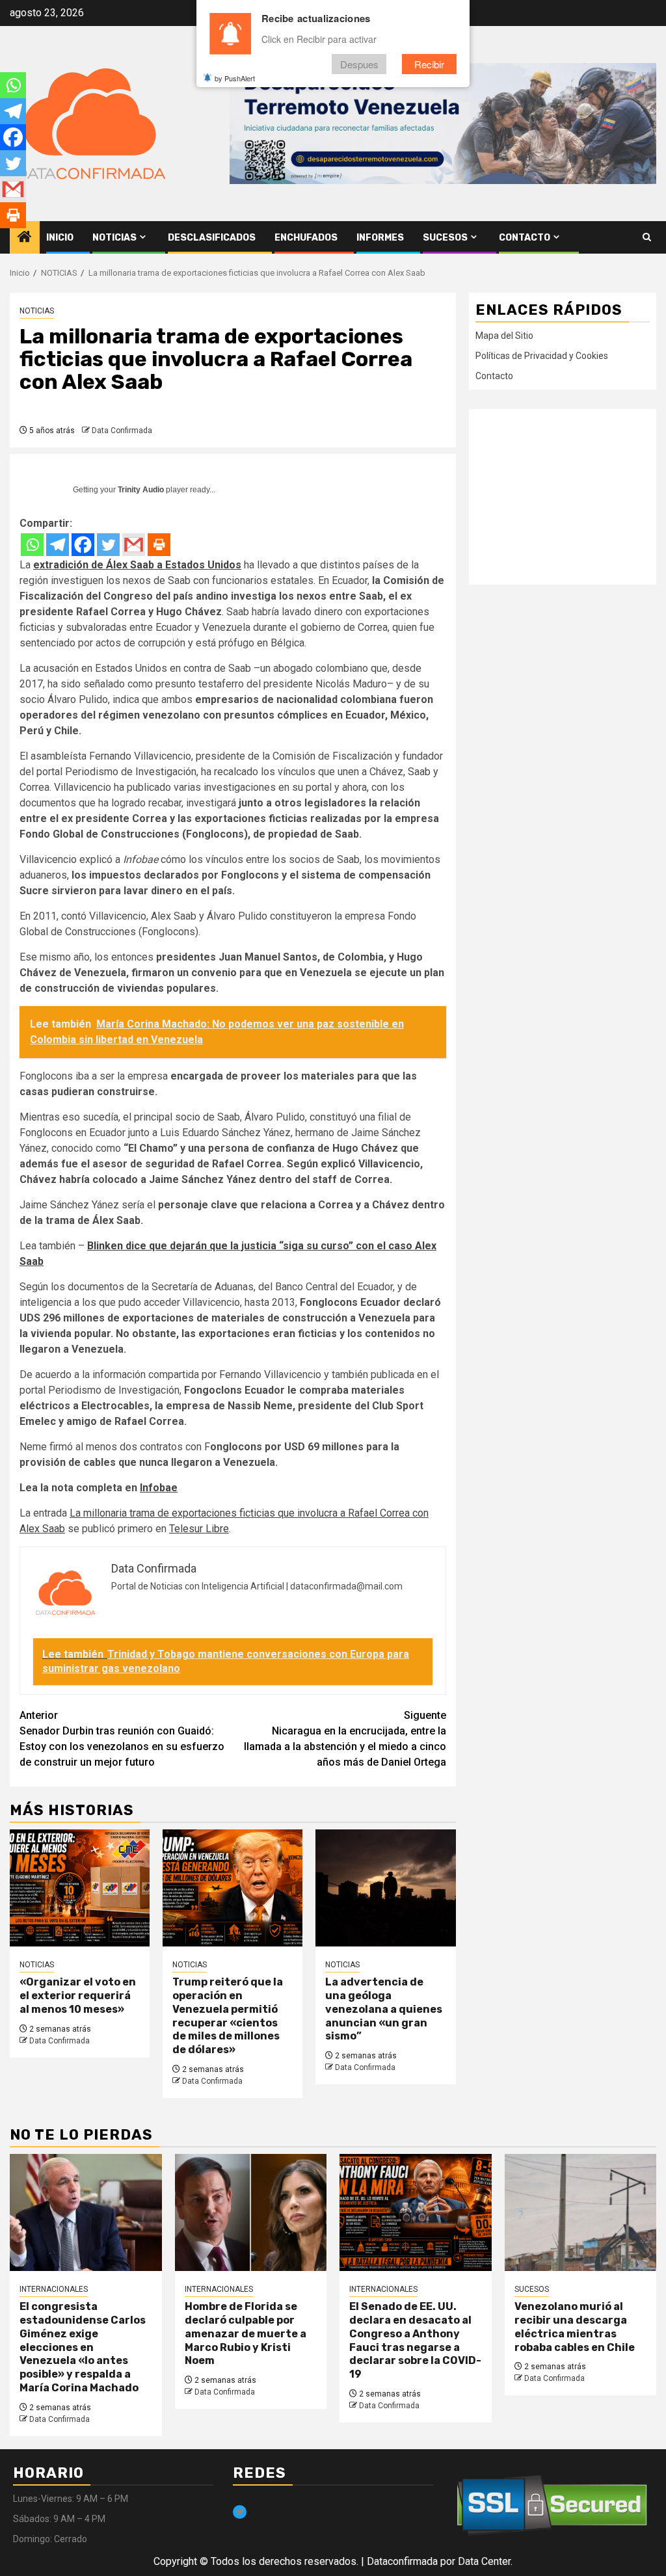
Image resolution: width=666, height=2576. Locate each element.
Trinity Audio (141, 490)
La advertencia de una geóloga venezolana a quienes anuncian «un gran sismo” (384, 2009)
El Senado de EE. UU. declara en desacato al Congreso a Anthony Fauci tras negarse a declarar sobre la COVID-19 (415, 2340)
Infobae (159, 1488)
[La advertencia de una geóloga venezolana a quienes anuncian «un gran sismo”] (385, 1888)
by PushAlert (235, 78)
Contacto (525, 238)
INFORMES (380, 238)
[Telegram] (58, 545)
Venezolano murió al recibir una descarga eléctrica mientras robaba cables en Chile (575, 2327)
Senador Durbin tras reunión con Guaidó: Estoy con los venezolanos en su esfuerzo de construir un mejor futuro (122, 1739)
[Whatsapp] (32, 545)
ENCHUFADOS (306, 238)
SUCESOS (445, 238)
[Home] (25, 238)
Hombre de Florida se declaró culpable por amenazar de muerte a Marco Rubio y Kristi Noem (246, 2333)
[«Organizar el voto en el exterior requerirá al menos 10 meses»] (80, 1888)
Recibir (429, 64)
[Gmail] (134, 545)
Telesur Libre (199, 1529)
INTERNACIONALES (54, 2289)
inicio (60, 238)
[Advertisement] (563, 497)
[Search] (647, 237)
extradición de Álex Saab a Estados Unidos (137, 565)
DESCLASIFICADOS (212, 238)
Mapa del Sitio (504, 336)
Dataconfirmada (402, 2561)
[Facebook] (83, 545)
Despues (359, 64)
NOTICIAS (114, 238)
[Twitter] (108, 545)
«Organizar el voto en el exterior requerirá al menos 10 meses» (78, 1996)
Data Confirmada (122, 431)
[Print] (159, 545)
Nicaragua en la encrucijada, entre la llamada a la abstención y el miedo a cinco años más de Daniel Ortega (345, 1739)
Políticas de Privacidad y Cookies (542, 356)
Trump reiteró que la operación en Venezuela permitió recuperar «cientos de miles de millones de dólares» (228, 2016)
